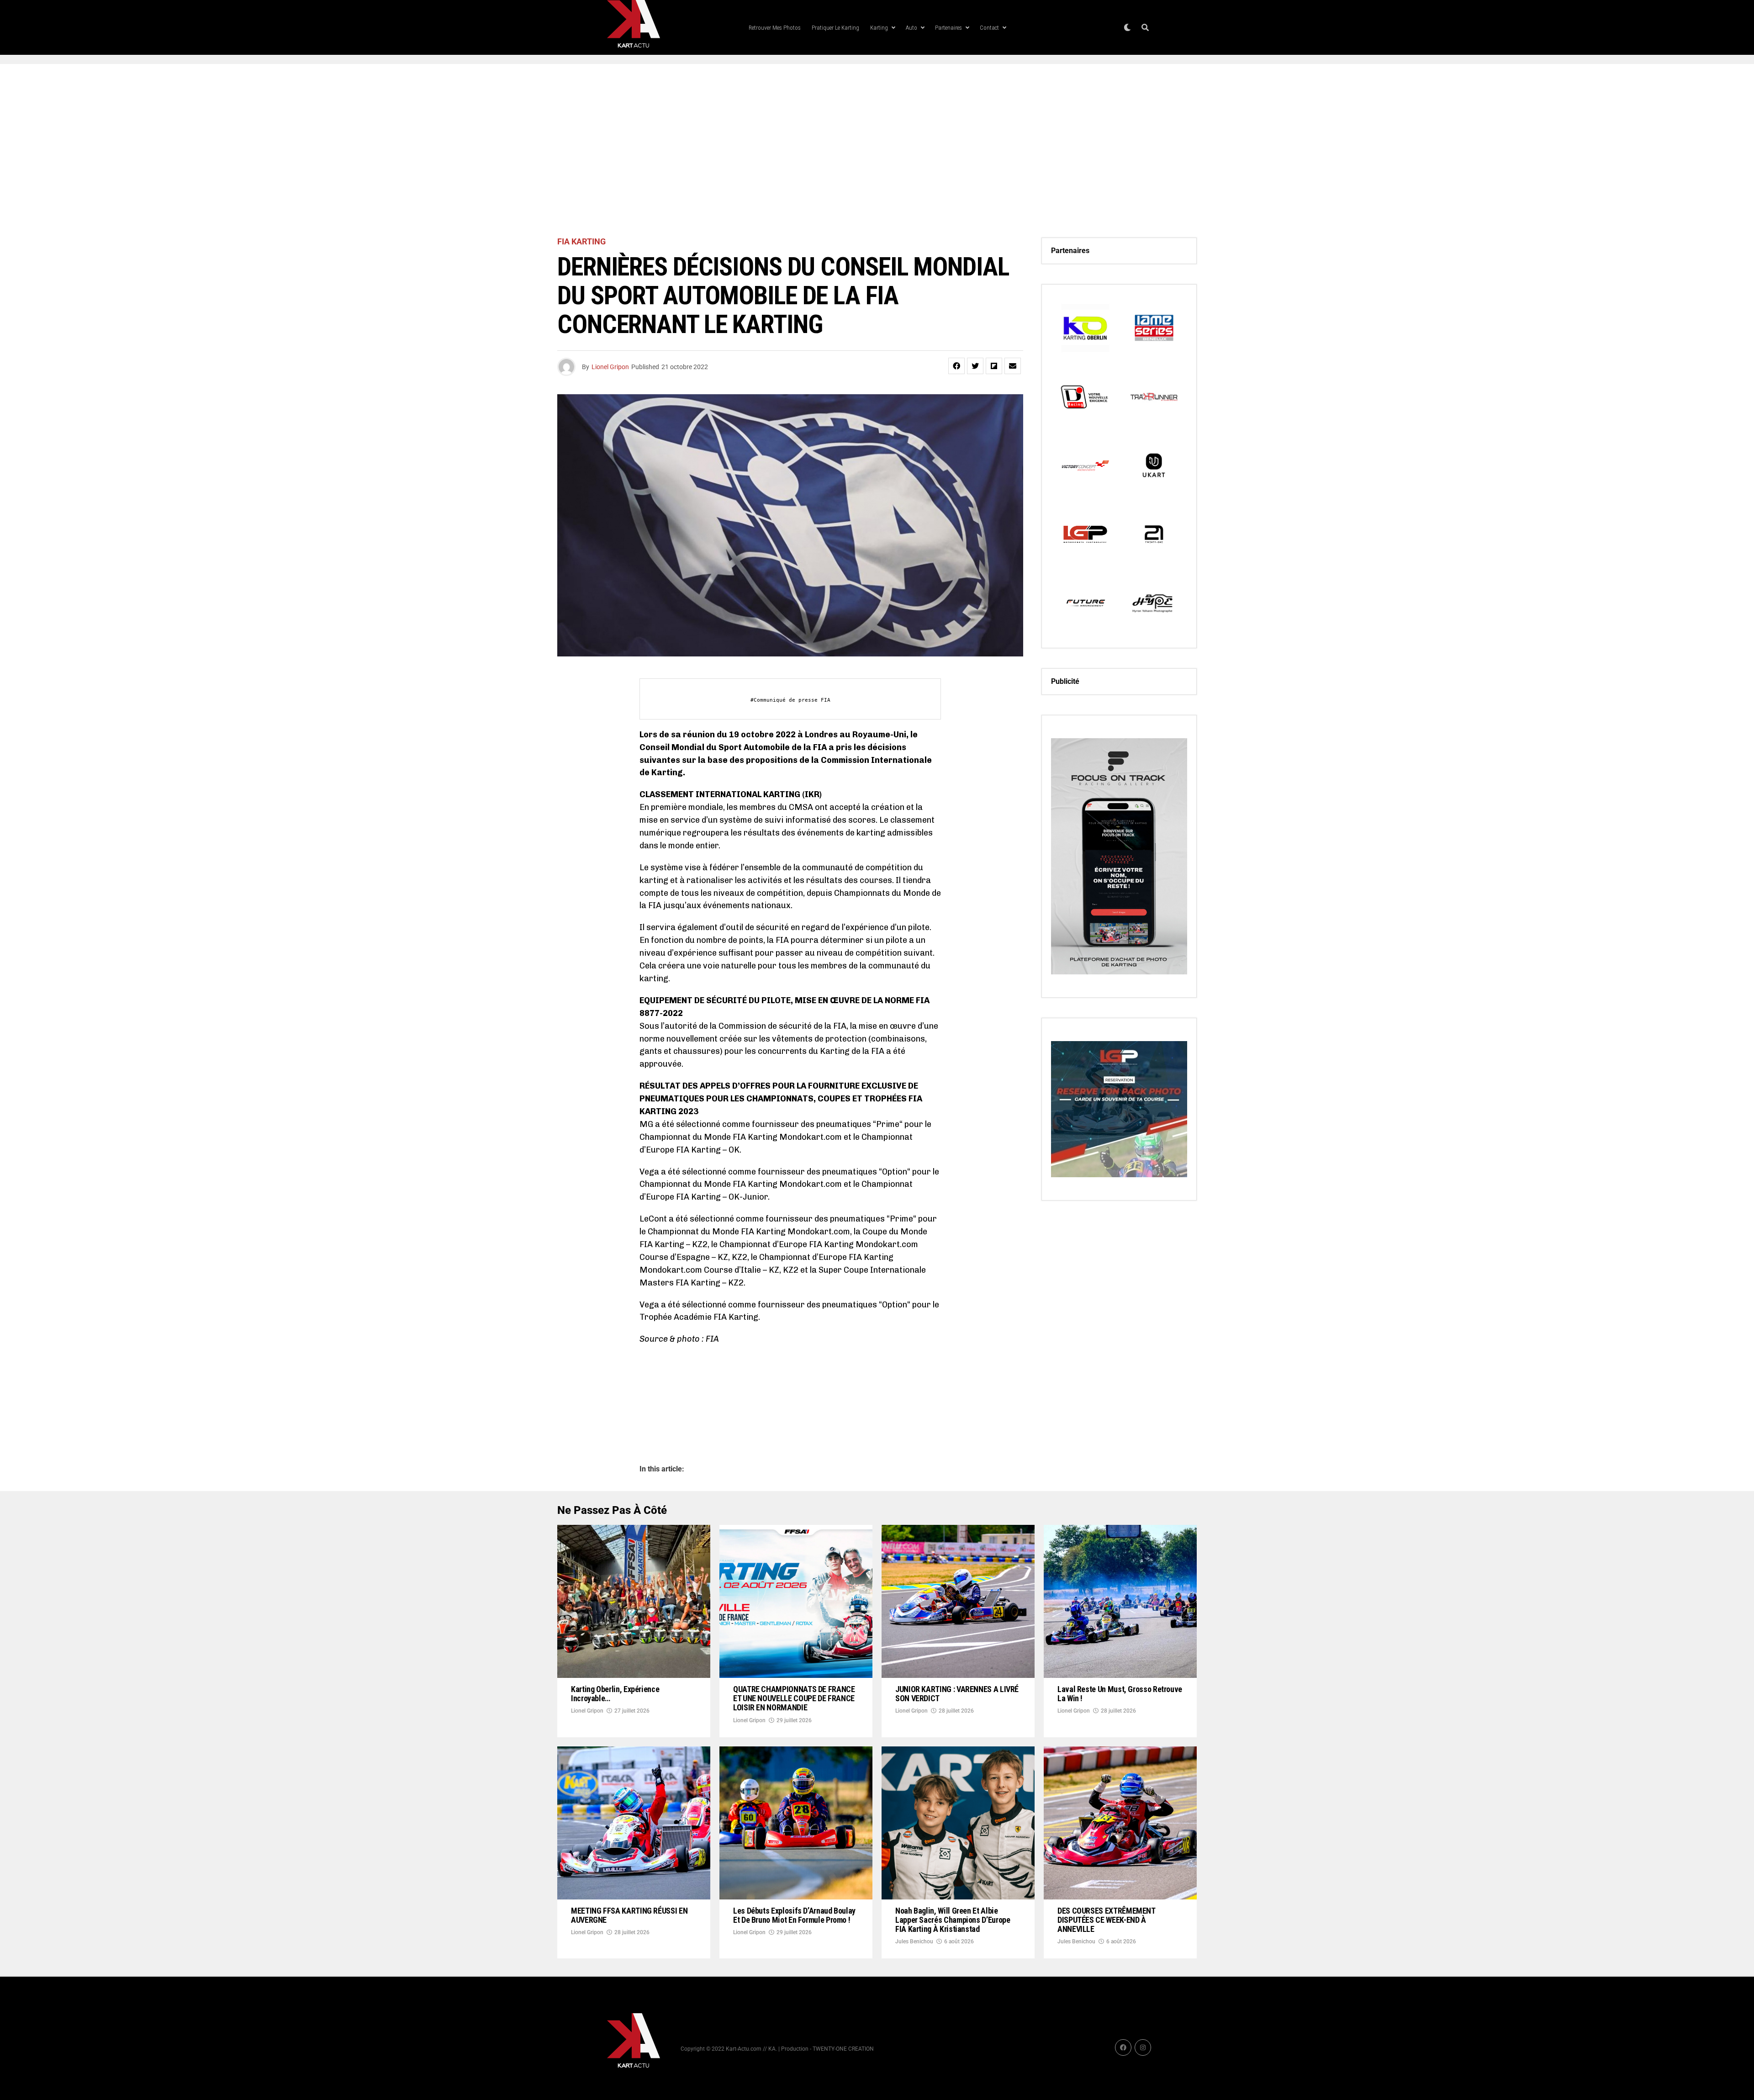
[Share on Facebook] (956, 366)
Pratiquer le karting (835, 28)
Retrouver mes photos (775, 28)
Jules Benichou (914, 1941)
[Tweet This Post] (975, 366)
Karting (879, 28)
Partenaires (948, 28)
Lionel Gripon (610, 367)
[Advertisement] (877, 151)
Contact (989, 28)
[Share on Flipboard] (994, 366)
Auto (911, 28)
